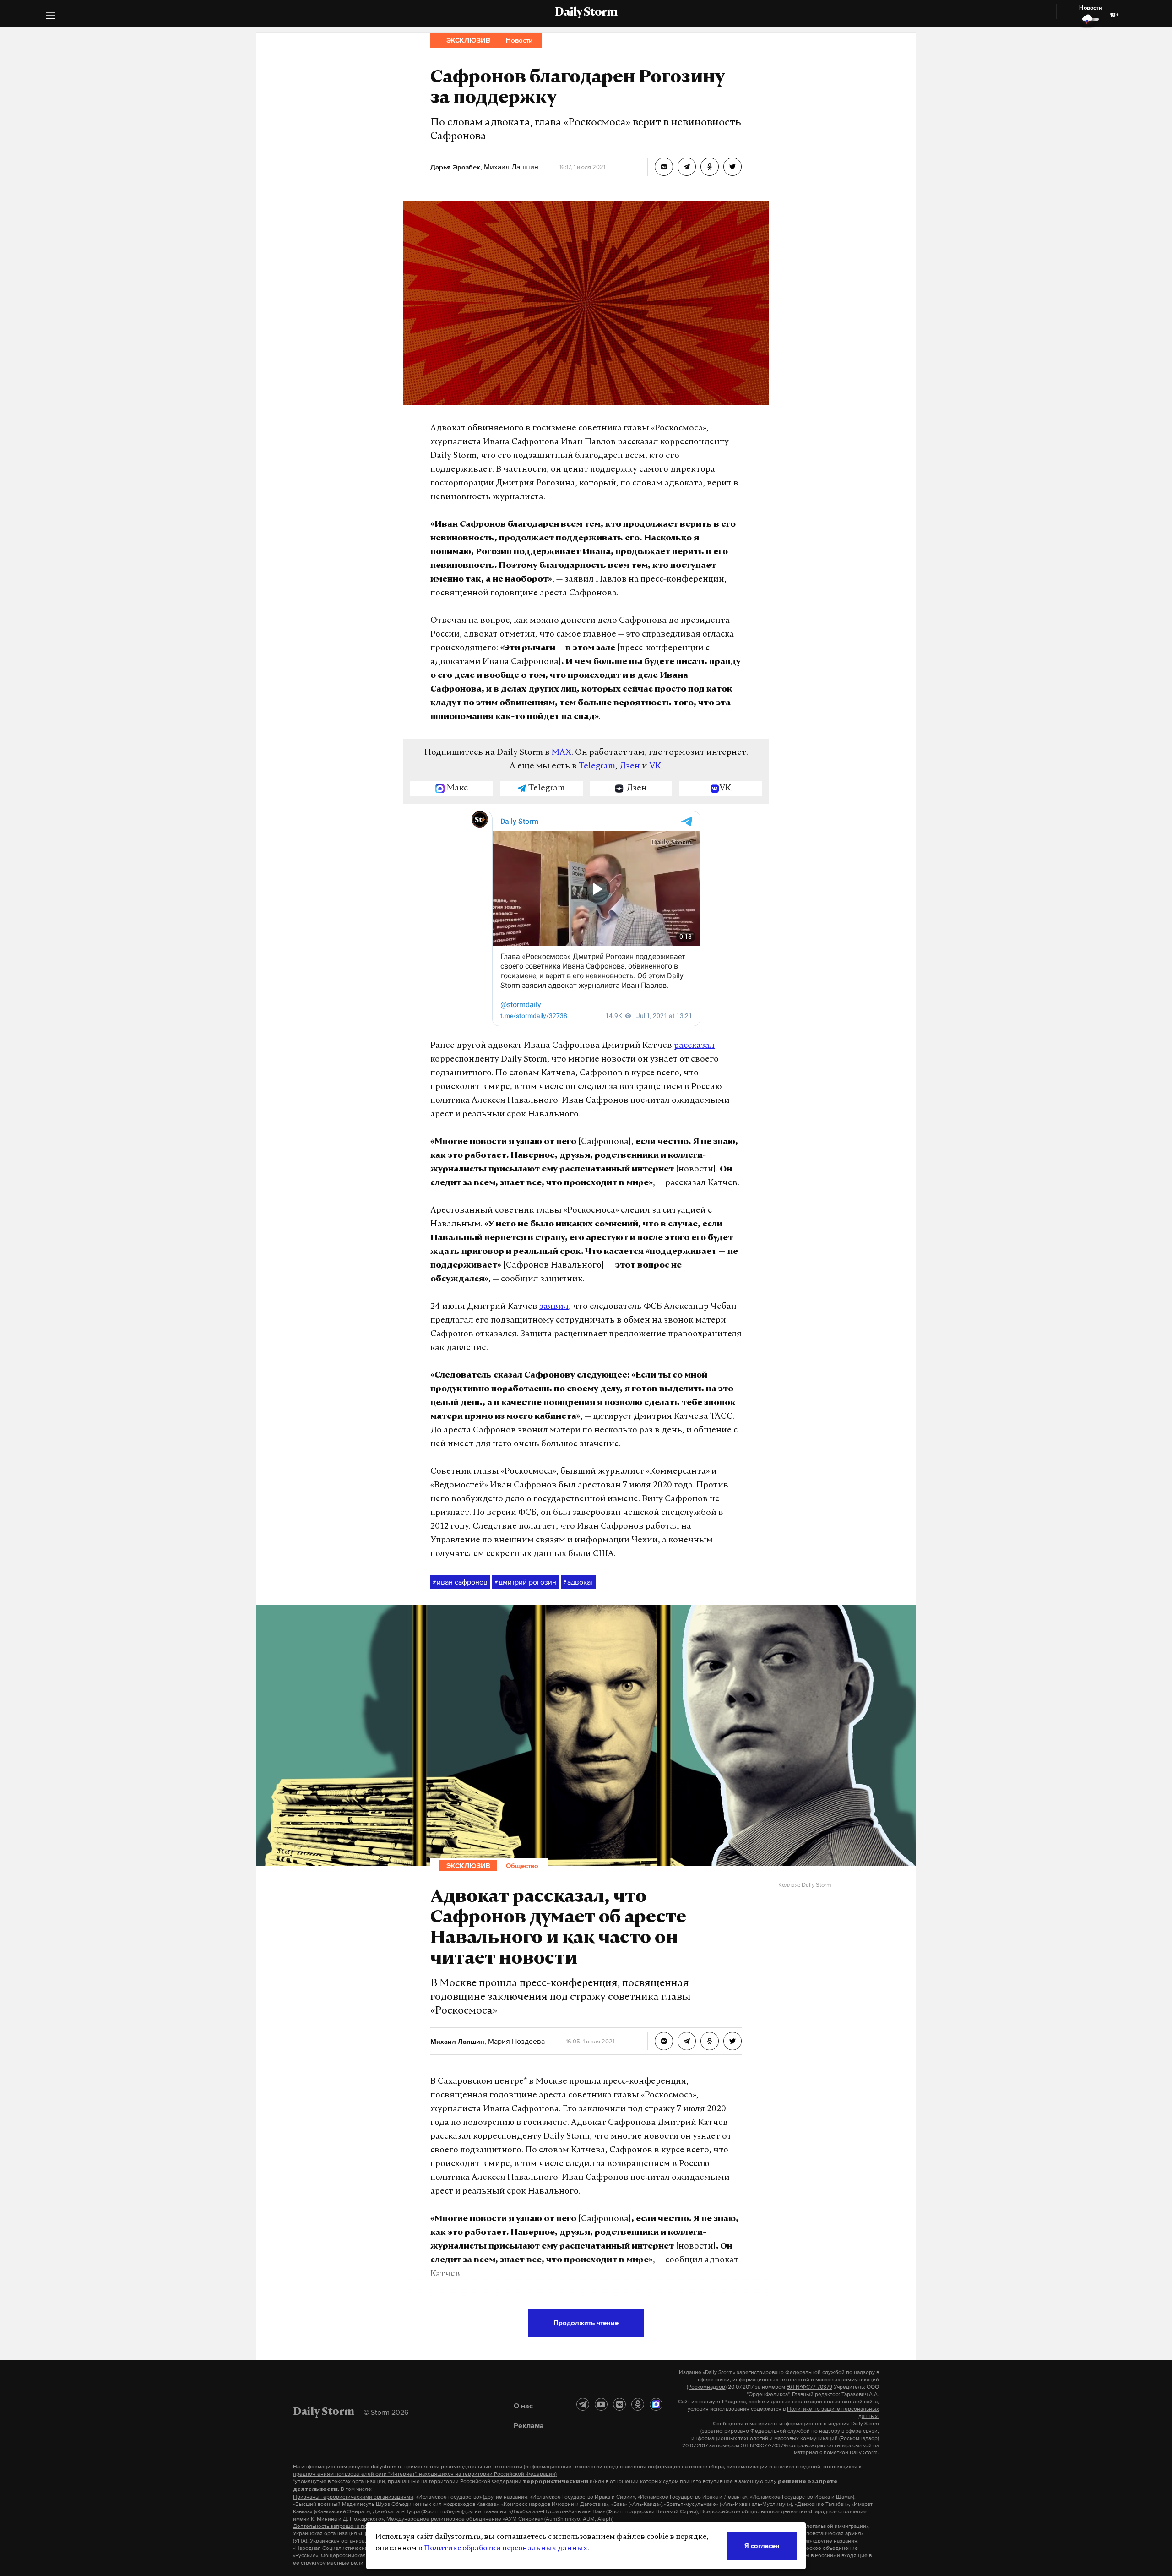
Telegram (597, 767)
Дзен (630, 767)
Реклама (529, 2425)
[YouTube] (601, 2404)
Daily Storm (586, 13)
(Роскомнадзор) (707, 2387)
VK (655, 767)
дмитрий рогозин (525, 1582)
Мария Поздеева (515, 2041)
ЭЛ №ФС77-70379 (809, 2387)
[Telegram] (583, 2404)
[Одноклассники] (638, 2404)
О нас (523, 2406)
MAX (562, 753)
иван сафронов (460, 1582)
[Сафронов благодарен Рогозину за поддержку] (664, 167)
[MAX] (656, 2404)
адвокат (578, 1582)
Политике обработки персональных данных (506, 2549)
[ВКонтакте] (619, 2404)
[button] (50, 17)
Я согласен (762, 2546)
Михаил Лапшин (510, 167)
